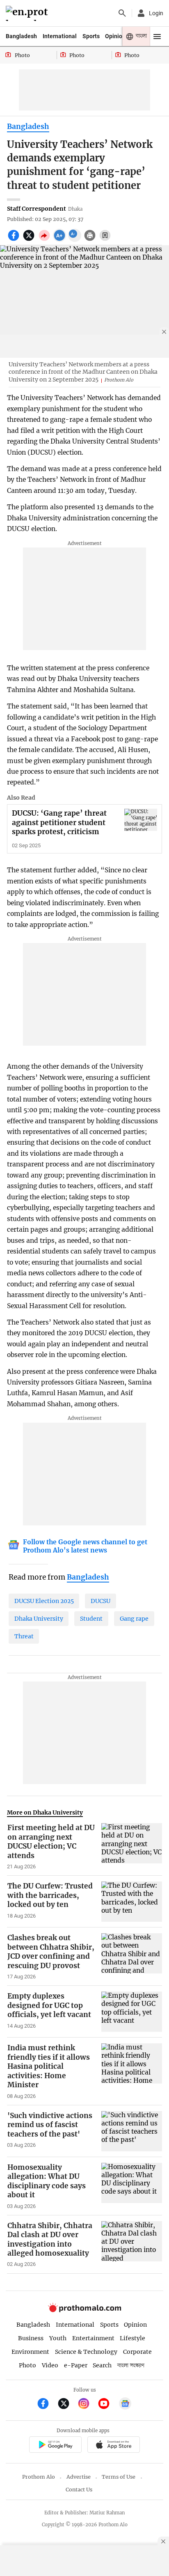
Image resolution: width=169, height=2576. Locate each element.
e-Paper (76, 2365)
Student (91, 1619)
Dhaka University (39, 1619)
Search (102, 2365)
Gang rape (134, 1619)
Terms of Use (119, 2477)
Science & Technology (86, 2352)
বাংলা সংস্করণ (131, 2366)
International (60, 36)
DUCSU (100, 1601)
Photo (27, 2365)
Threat (24, 1636)
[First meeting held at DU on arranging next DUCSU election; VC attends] (132, 1847)
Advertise (79, 2477)
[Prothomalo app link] (55, 2446)
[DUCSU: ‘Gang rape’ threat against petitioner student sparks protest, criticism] (141, 820)
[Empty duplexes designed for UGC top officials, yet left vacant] (132, 2012)
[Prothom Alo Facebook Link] (47, 2405)
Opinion (115, 36)
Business (31, 2338)
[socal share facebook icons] (15, 240)
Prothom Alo (39, 2477)
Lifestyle (132, 2338)
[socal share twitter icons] (30, 240)
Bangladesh (21, 36)
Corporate (137, 2352)
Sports (91, 36)
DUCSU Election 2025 (44, 1601)
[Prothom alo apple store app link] (113, 2446)
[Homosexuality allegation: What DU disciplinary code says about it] (132, 2186)
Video (50, 2365)
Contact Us (79, 2490)
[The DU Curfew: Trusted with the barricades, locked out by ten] (132, 1902)
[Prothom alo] (28, 13)
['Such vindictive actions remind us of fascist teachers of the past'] (132, 2131)
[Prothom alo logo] (84, 2310)
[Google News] (125, 2405)
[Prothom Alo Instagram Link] (87, 2405)
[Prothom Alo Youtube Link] (107, 2405)
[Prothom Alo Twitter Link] (67, 2405)
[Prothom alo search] (122, 13)
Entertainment (93, 2338)
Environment (30, 2352)
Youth (58, 2338)
